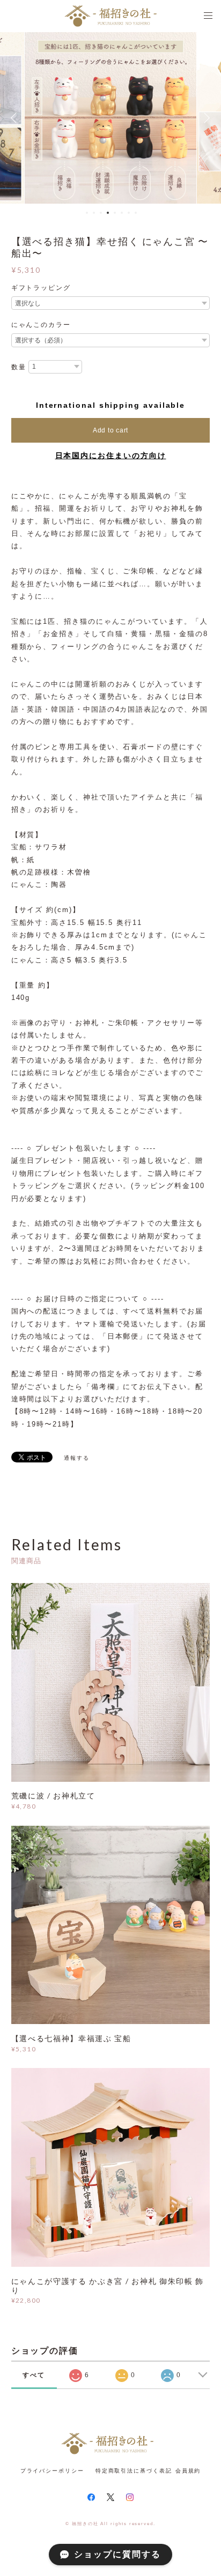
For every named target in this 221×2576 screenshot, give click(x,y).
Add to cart (110, 430)
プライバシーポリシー (52, 2471)
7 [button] (129, 213)
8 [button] (136, 213)
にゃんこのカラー (41, 325)
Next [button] (205, 118)
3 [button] (101, 213)
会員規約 (188, 2471)
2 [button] (94, 213)
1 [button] (87, 213)
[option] (110, 118)
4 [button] (108, 213)
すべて (34, 2375)
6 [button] (122, 213)
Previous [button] (16, 118)
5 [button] (115, 213)
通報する (77, 1458)
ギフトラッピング (41, 288)
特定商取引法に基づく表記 (134, 2471)
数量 (19, 367)
